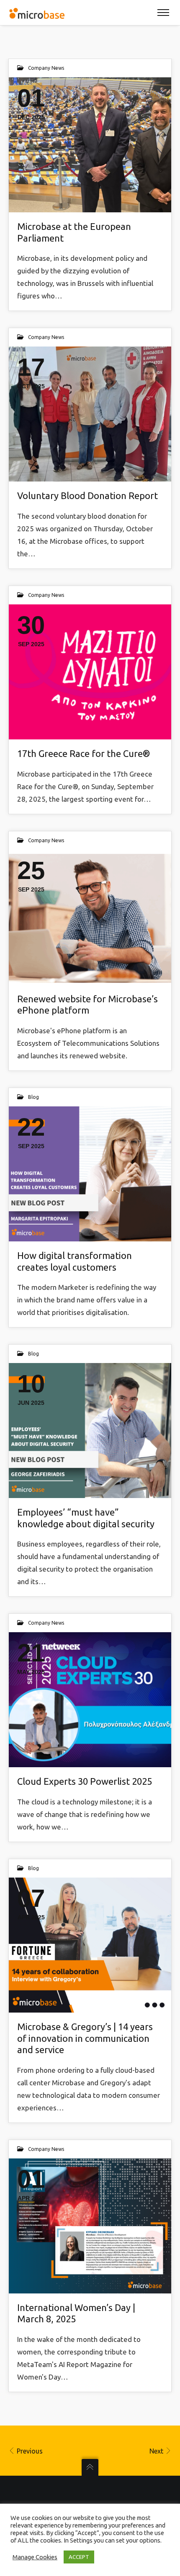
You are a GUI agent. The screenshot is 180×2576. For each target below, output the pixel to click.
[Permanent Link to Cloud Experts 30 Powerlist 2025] (90, 1700)
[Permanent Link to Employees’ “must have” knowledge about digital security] (90, 1431)
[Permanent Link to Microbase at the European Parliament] (90, 145)
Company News (46, 68)
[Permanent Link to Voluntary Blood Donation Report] (90, 414)
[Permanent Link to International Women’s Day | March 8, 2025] (90, 2226)
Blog (33, 1097)
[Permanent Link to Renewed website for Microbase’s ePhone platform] (90, 917)
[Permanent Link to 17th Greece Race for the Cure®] (90, 672)
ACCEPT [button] (79, 2557)
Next (157, 2451)
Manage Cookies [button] (35, 2557)
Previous (29, 2451)
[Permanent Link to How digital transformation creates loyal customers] (90, 1174)
